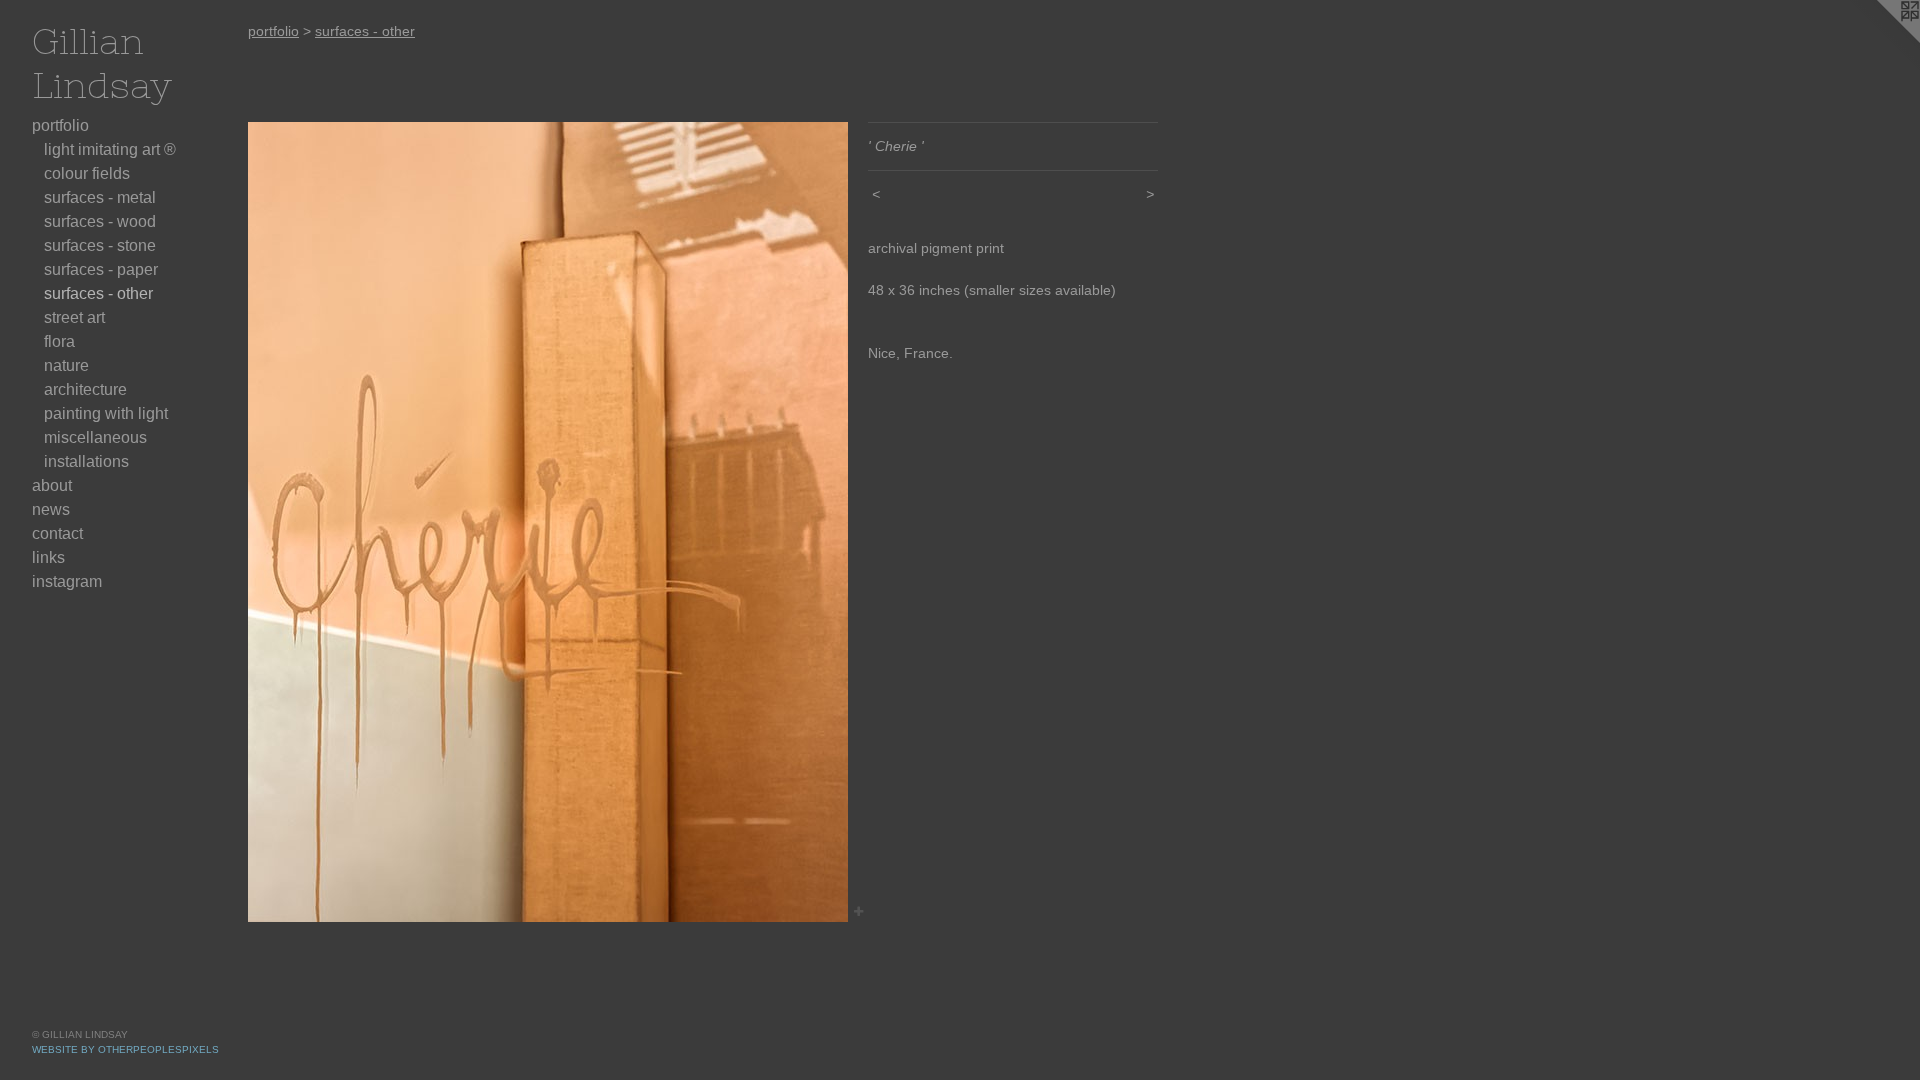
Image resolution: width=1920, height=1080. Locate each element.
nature (66, 365)
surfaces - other (98, 293)
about (52, 485)
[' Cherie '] (548, 522)
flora (59, 341)
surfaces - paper (101, 269)
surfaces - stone (100, 245)
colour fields (87, 173)
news (51, 509)
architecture (85, 389)
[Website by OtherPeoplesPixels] (1880, 40)
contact (57, 533)
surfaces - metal (100, 197)
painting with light (106, 413)
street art (74, 317)
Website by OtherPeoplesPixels (125, 1049)
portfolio (60, 125)
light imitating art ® (110, 149)
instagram (67, 581)
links (48, 557)
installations (86, 461)
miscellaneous (95, 437)
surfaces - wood (100, 221)
